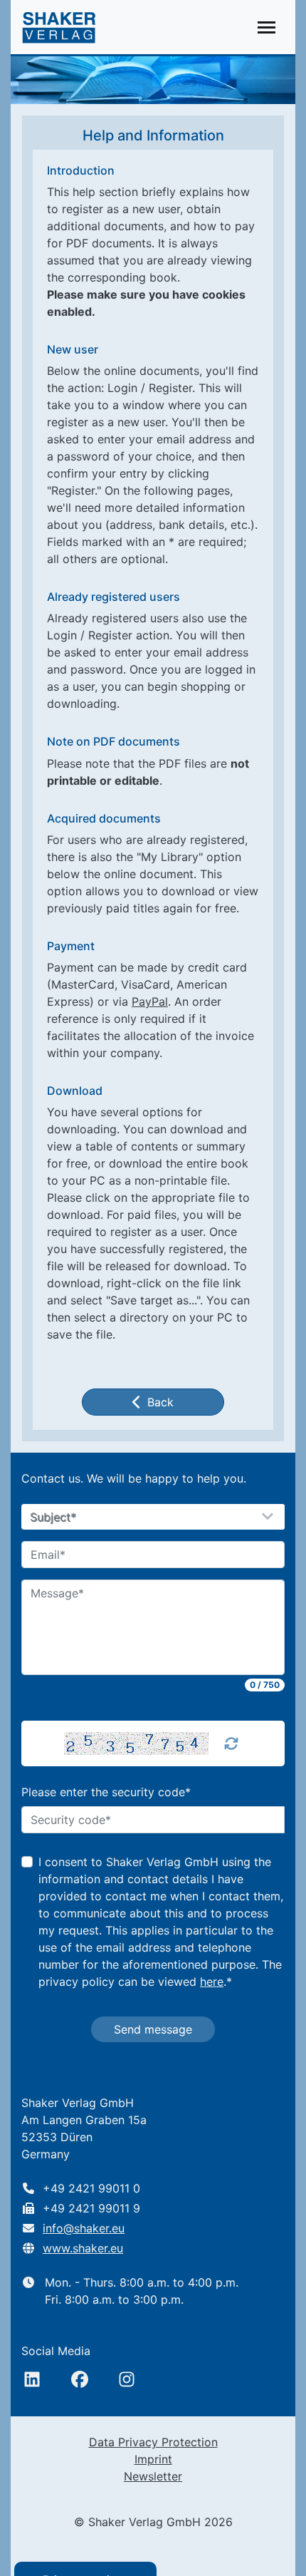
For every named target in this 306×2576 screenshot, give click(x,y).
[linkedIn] (32, 2379)
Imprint (153, 2459)
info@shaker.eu (84, 2228)
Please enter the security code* (106, 1792)
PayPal (150, 1001)
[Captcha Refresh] (231, 1743)
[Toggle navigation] (267, 27)
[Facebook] (80, 2379)
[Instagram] (127, 2379)
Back (160, 1402)
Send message (153, 2029)
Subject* (54, 1518)
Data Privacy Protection (153, 2442)
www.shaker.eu (83, 2248)
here (212, 1982)
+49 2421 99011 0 (91, 2188)
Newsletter (153, 2476)
